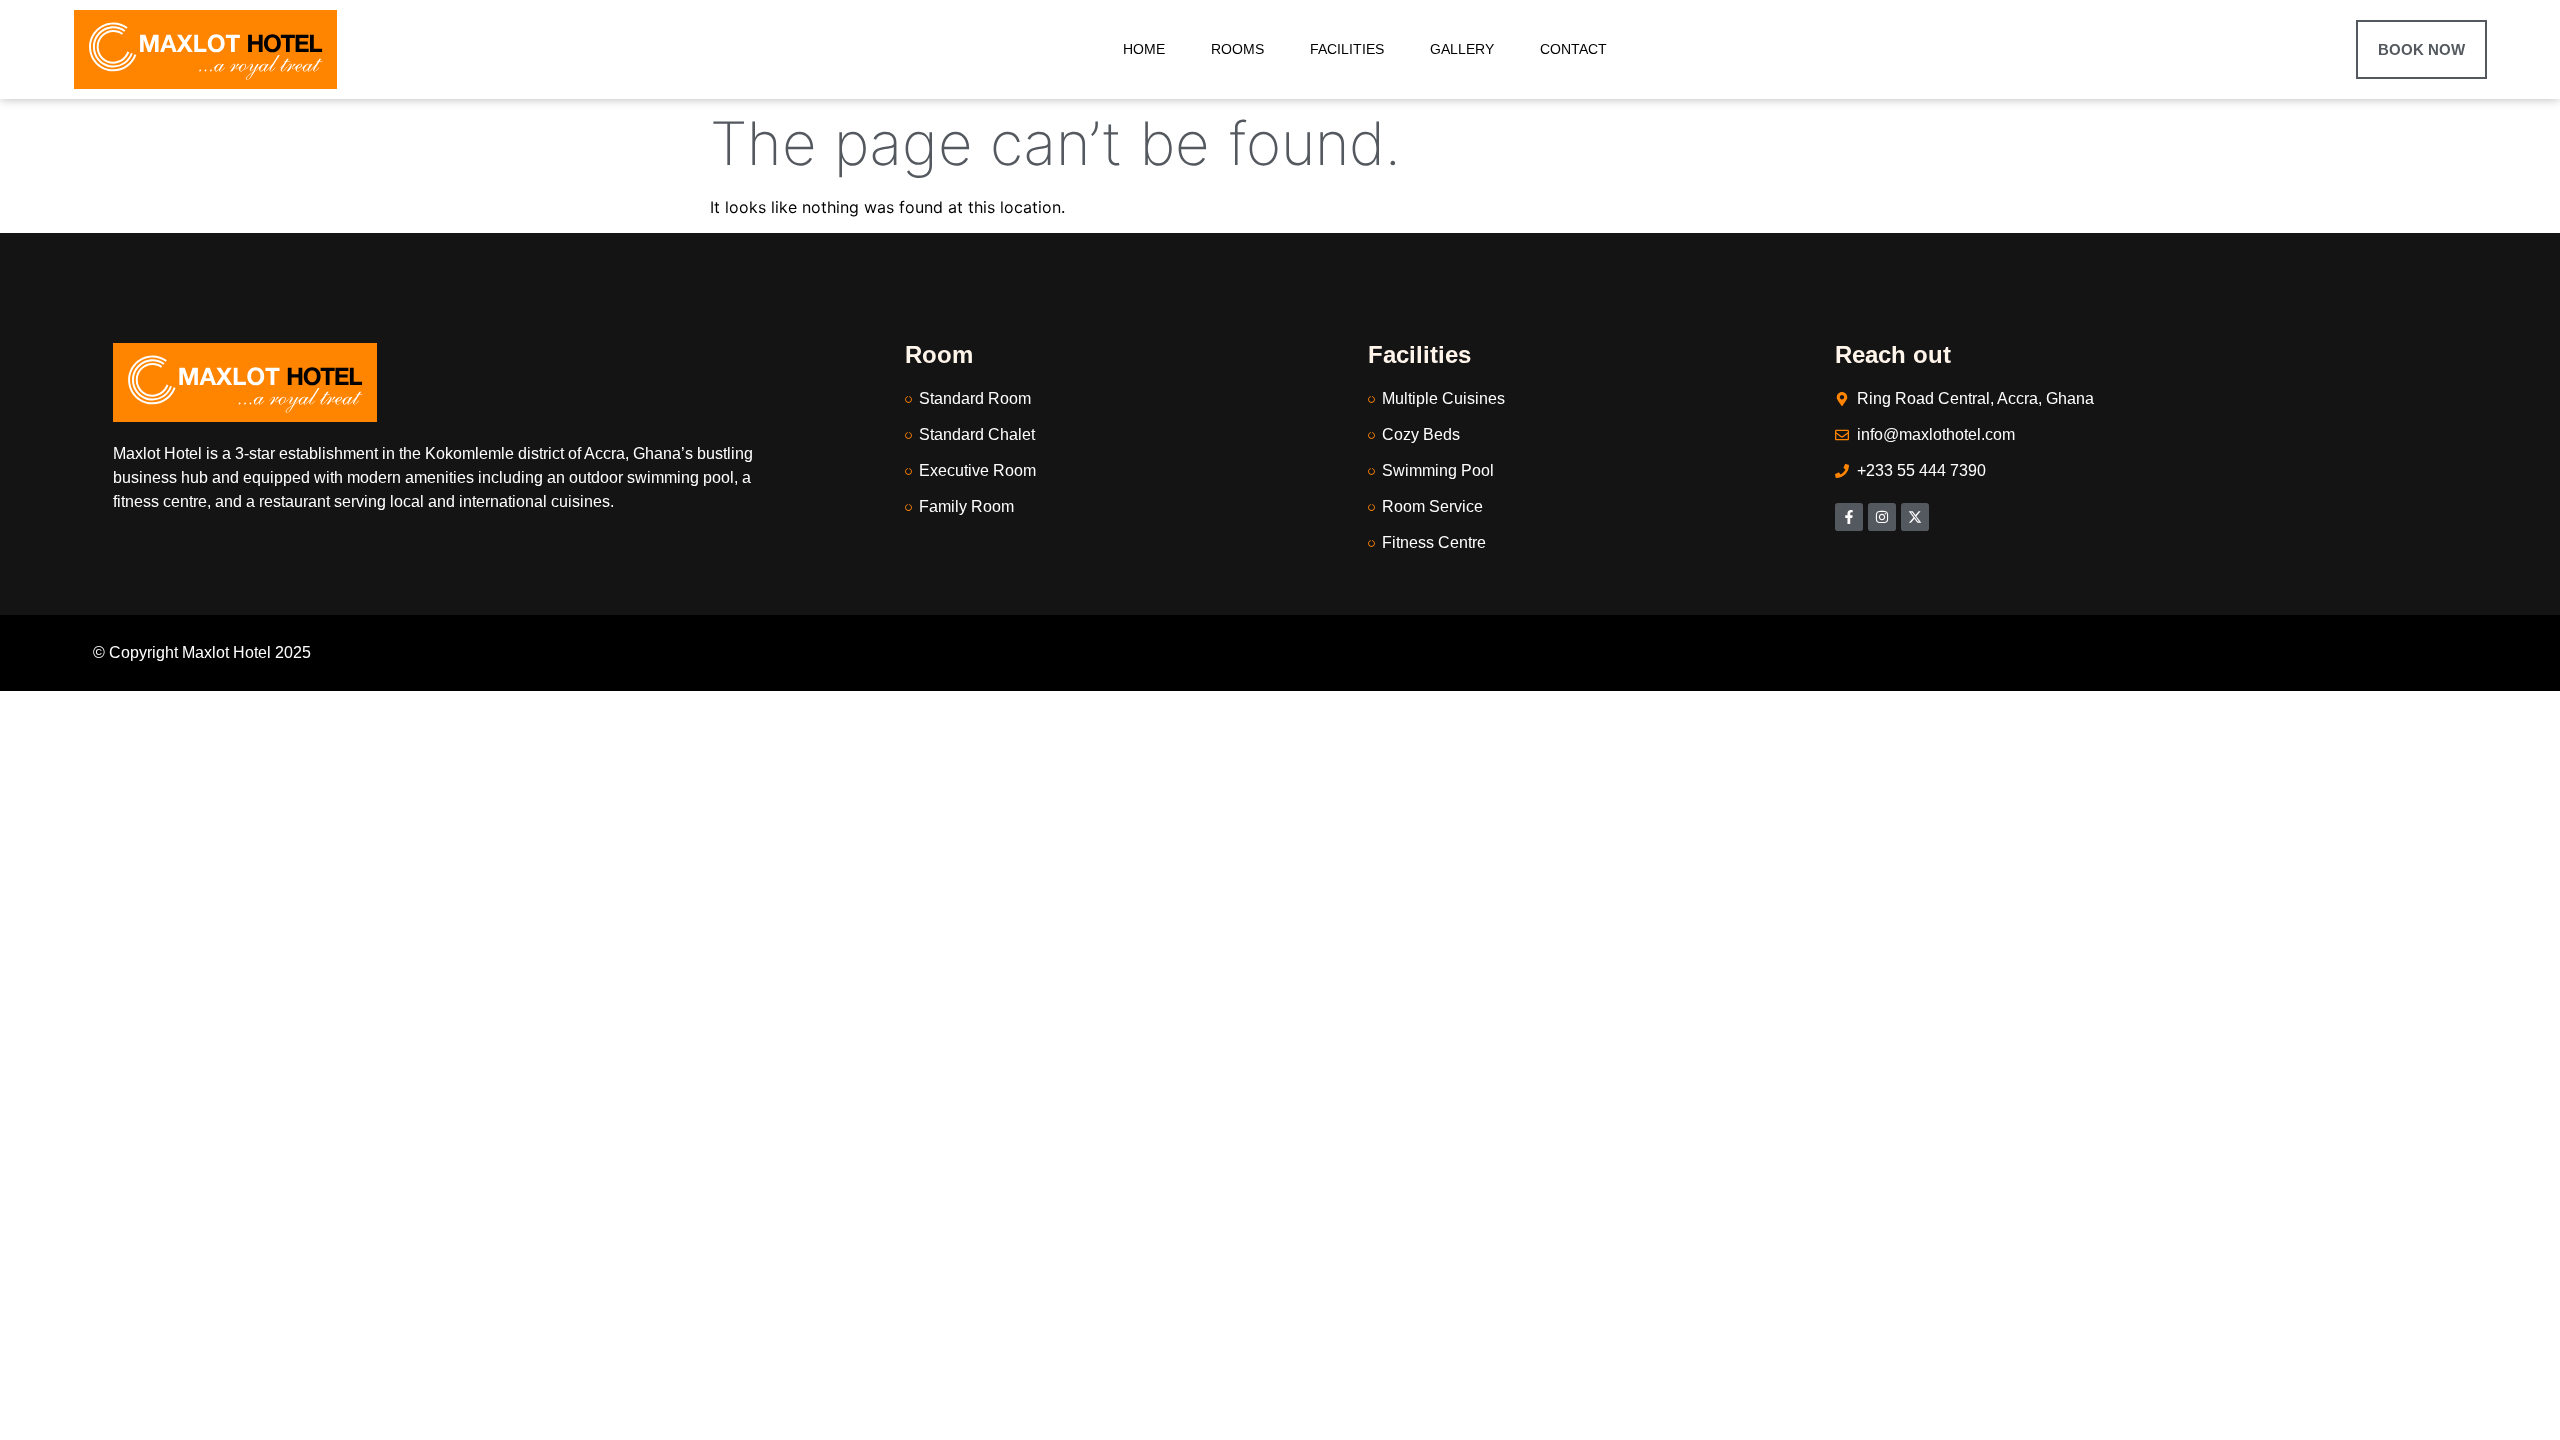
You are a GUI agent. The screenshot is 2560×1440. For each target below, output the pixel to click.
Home (1144, 49)
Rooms (1237, 49)
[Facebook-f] (1849, 517)
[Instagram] (1882, 517)
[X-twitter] (1915, 517)
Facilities (1347, 49)
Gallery (1462, 49)
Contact (1573, 49)
